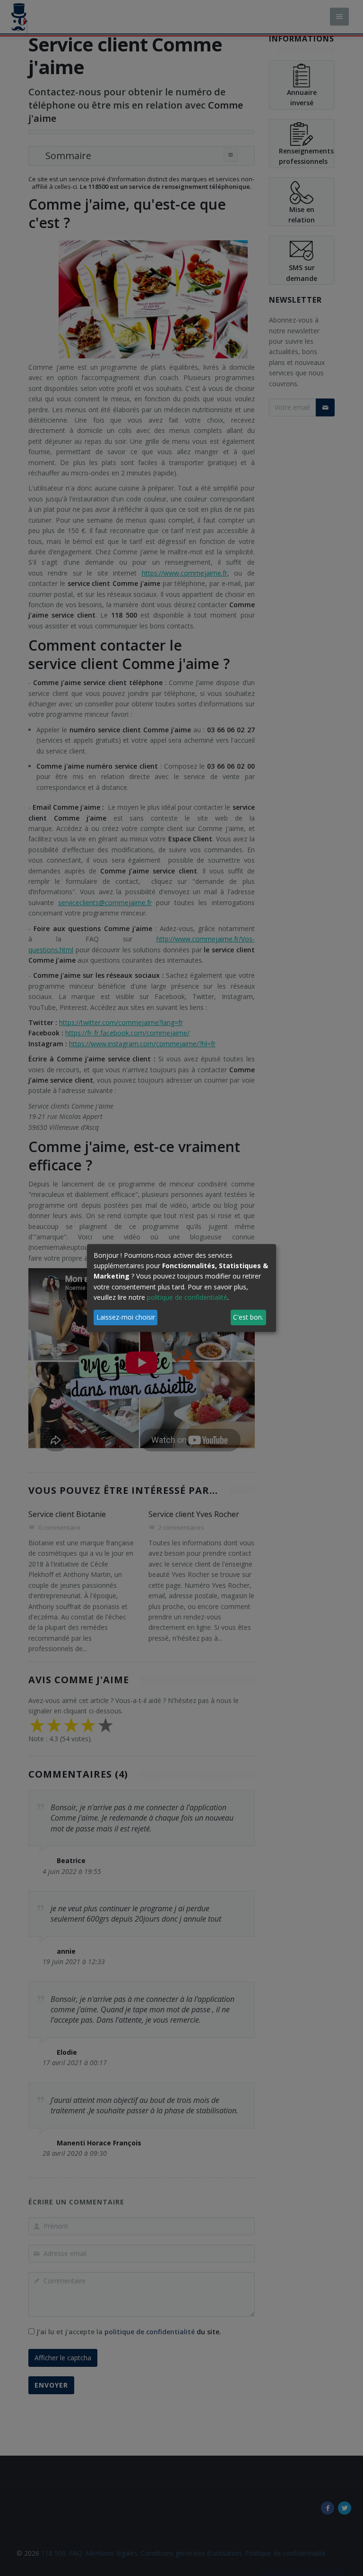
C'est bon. (248, 1317)
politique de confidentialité (187, 1297)
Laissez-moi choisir (126, 1317)
